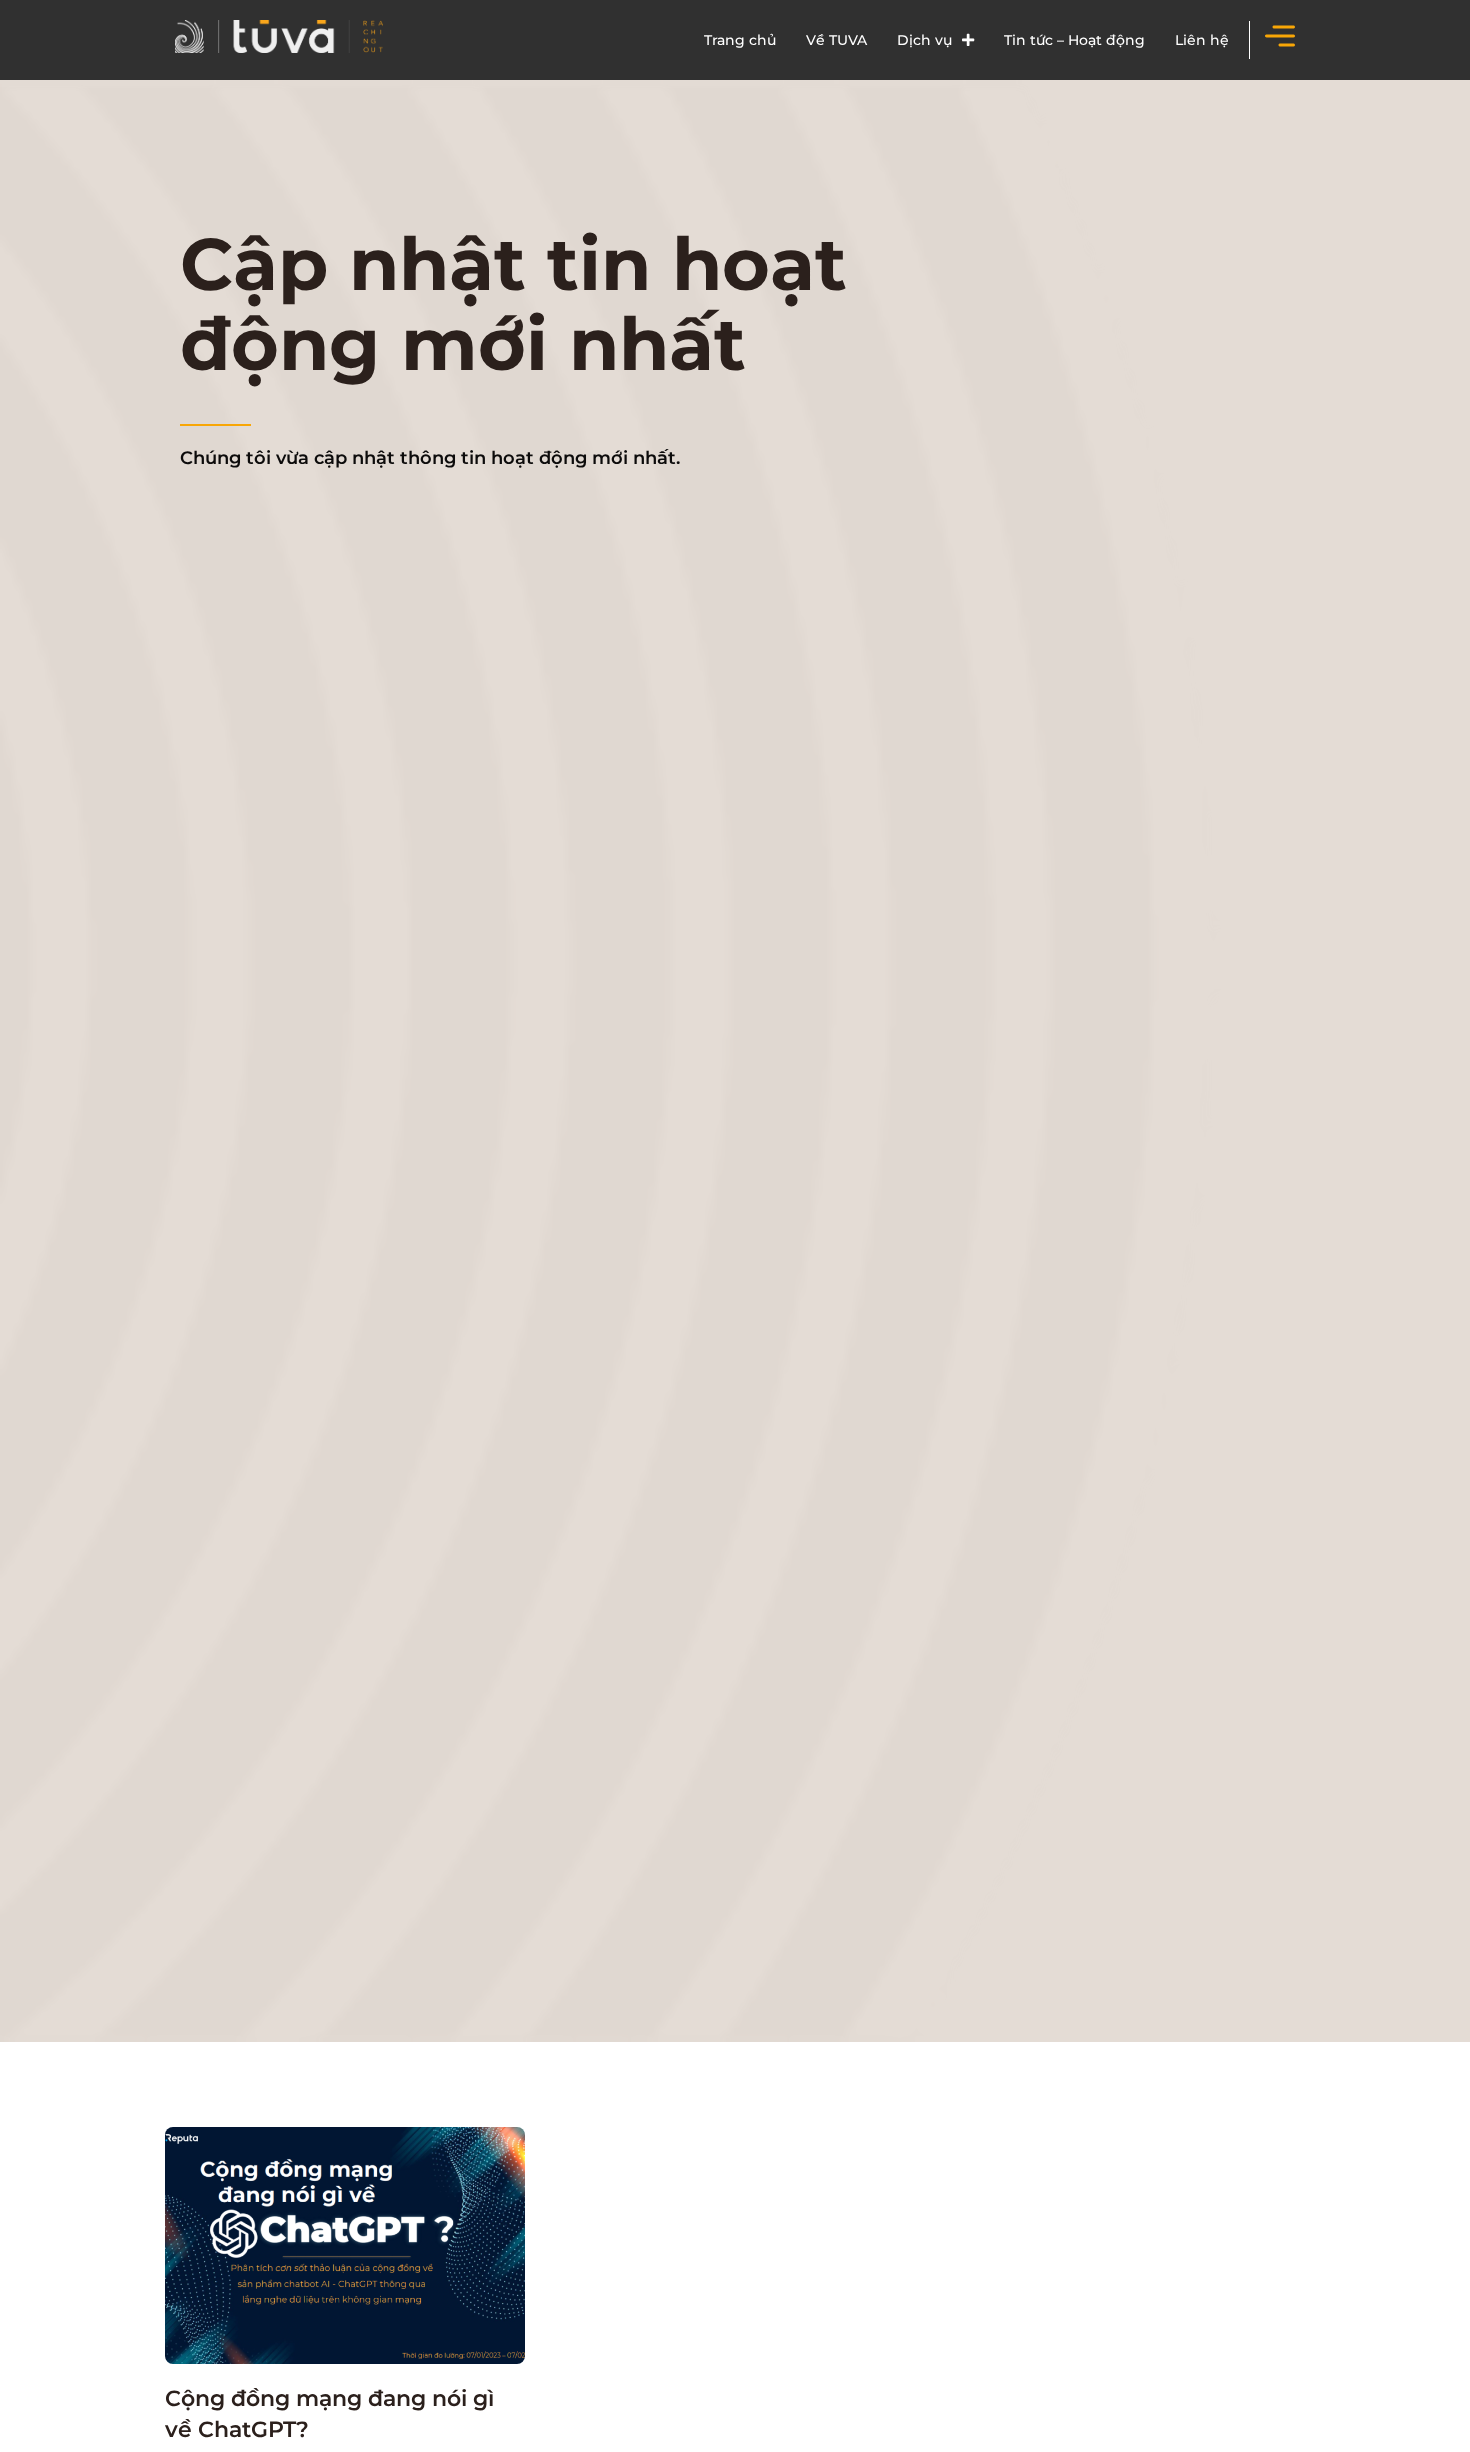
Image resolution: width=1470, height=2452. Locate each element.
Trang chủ (740, 40)
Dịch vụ (924, 40)
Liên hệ (1202, 40)
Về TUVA (836, 40)
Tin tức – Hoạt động (1074, 40)
